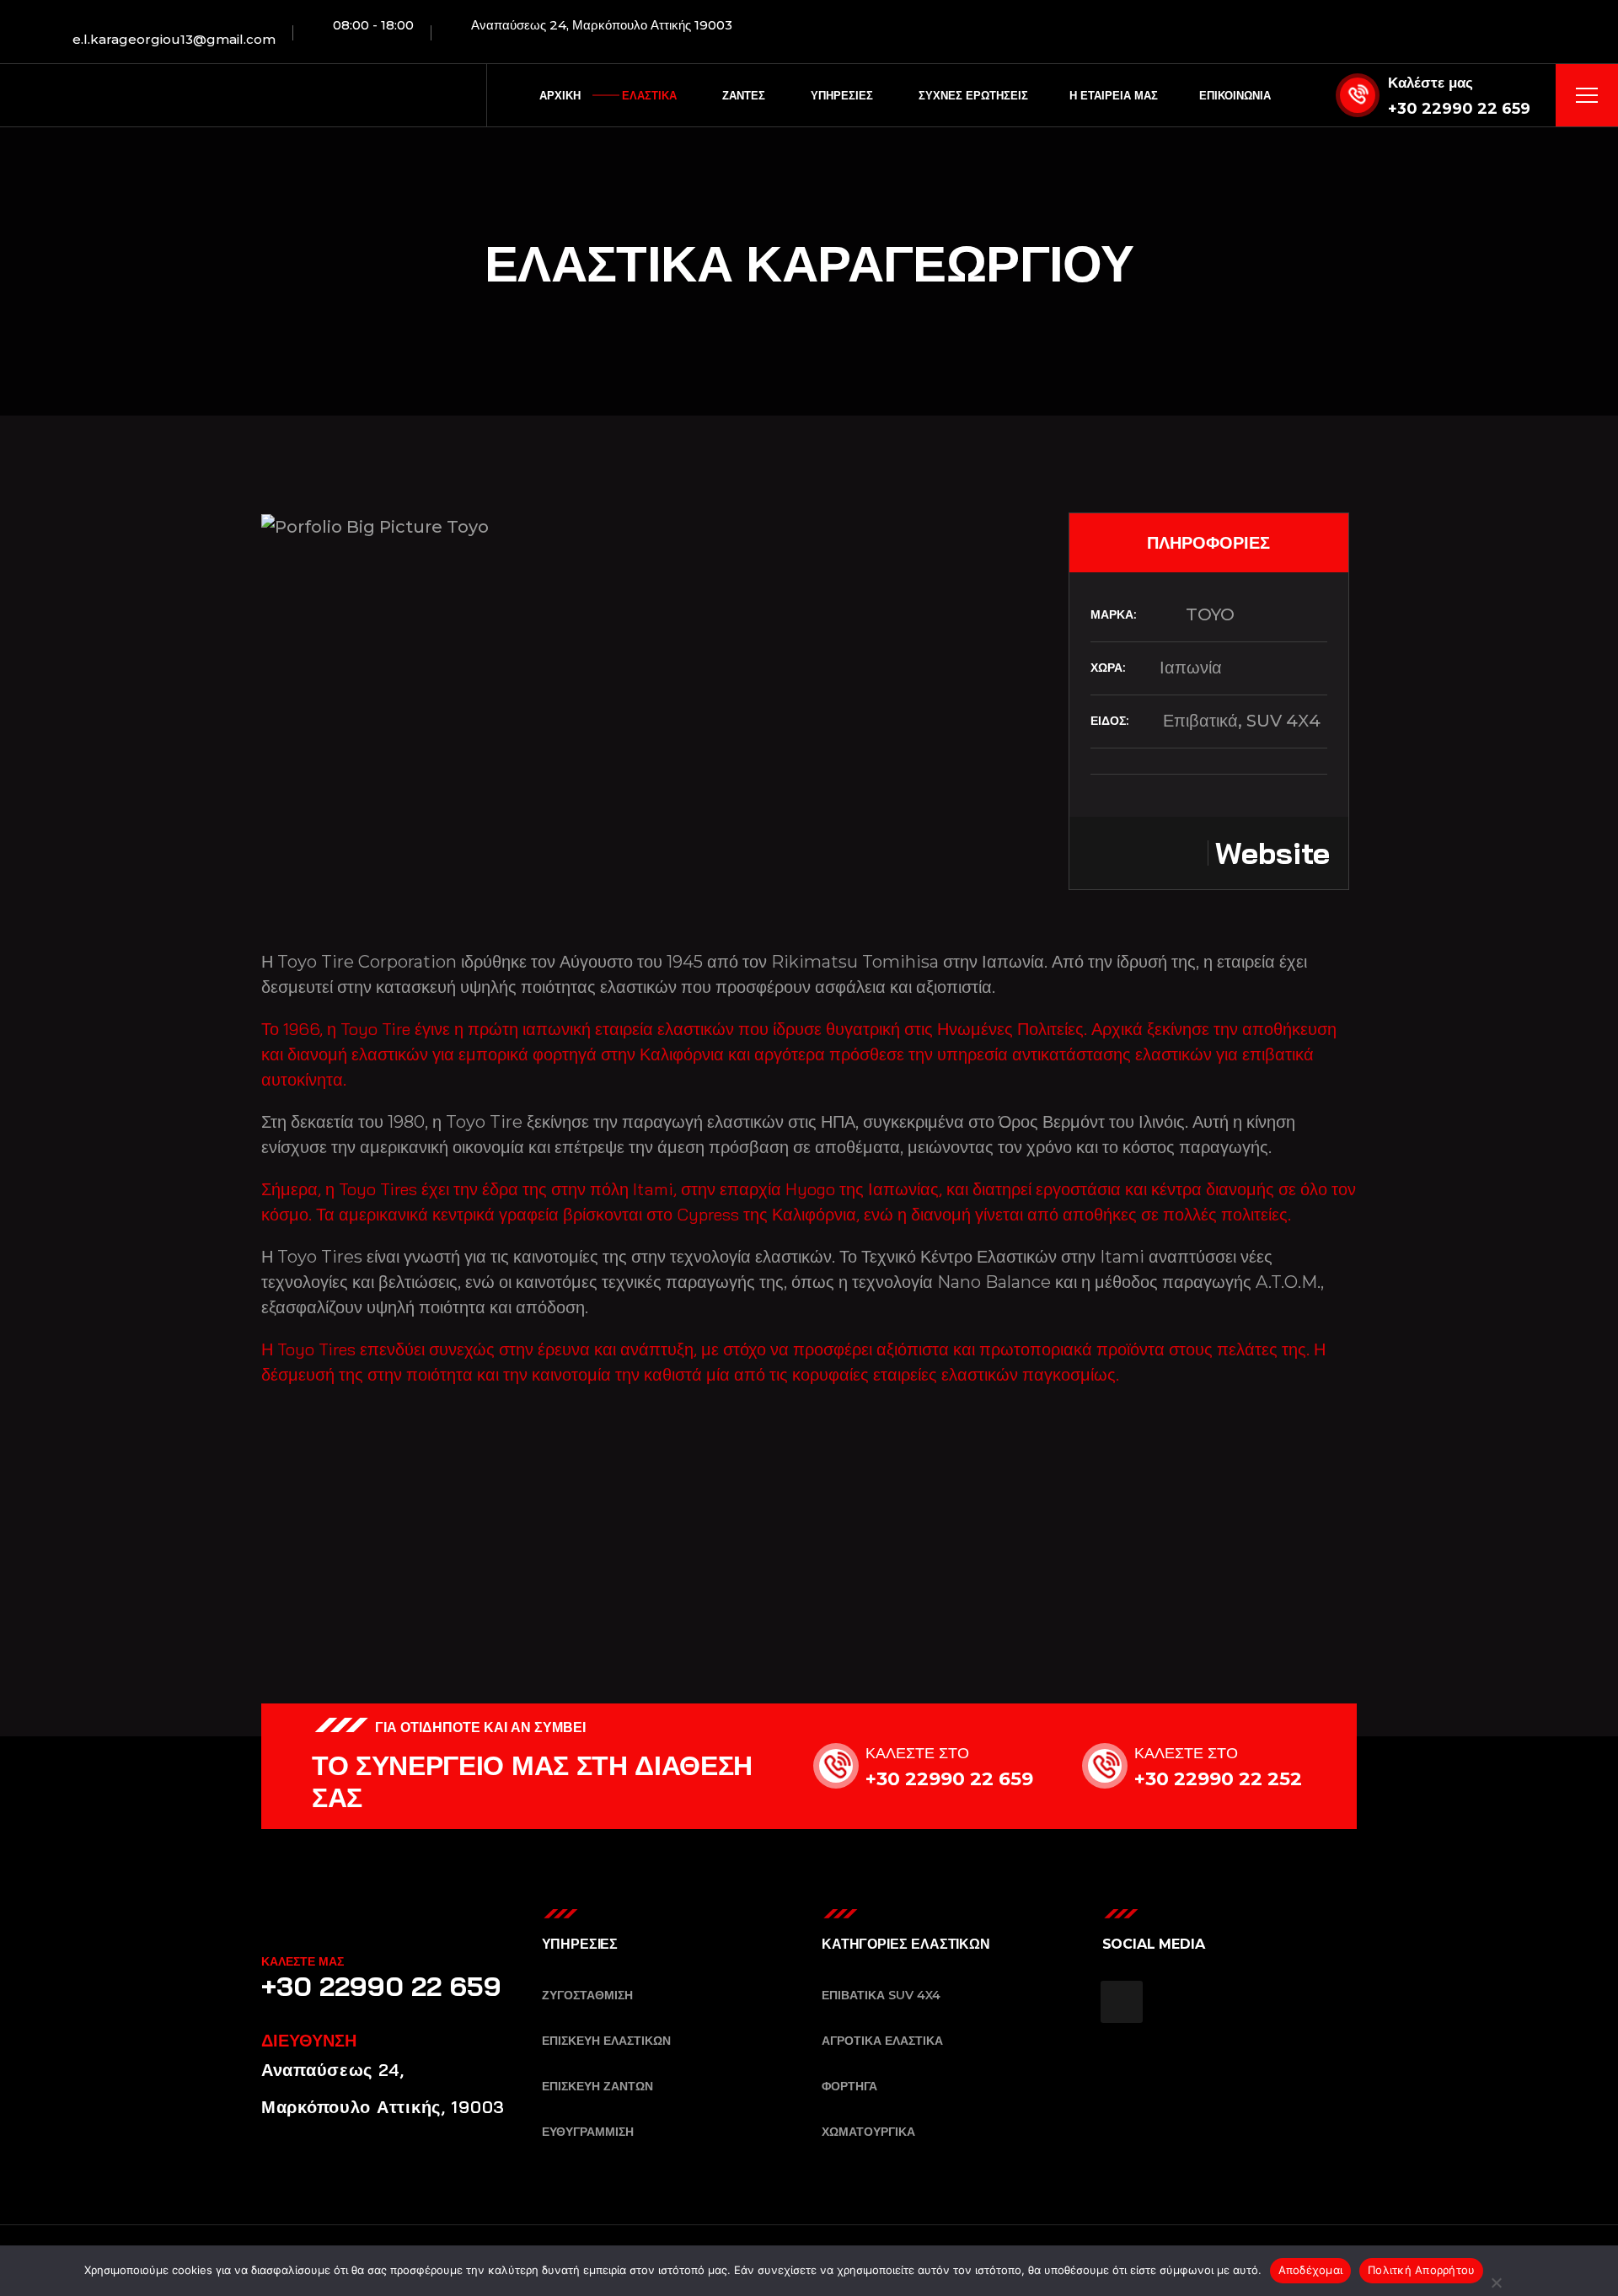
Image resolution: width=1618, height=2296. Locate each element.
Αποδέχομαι (1311, 2270)
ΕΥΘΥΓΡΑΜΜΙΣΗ (588, 2132)
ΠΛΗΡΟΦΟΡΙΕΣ (1208, 542)
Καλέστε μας (1430, 83)
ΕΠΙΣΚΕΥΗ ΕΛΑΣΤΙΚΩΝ (606, 2041)
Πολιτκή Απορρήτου (1421, 2270)
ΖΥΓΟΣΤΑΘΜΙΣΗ (587, 1995)
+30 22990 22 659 (1459, 109)
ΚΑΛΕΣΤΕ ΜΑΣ (303, 1961)
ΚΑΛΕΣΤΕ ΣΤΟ (917, 1753)
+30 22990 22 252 (1218, 1779)
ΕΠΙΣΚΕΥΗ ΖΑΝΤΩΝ (597, 2086)
